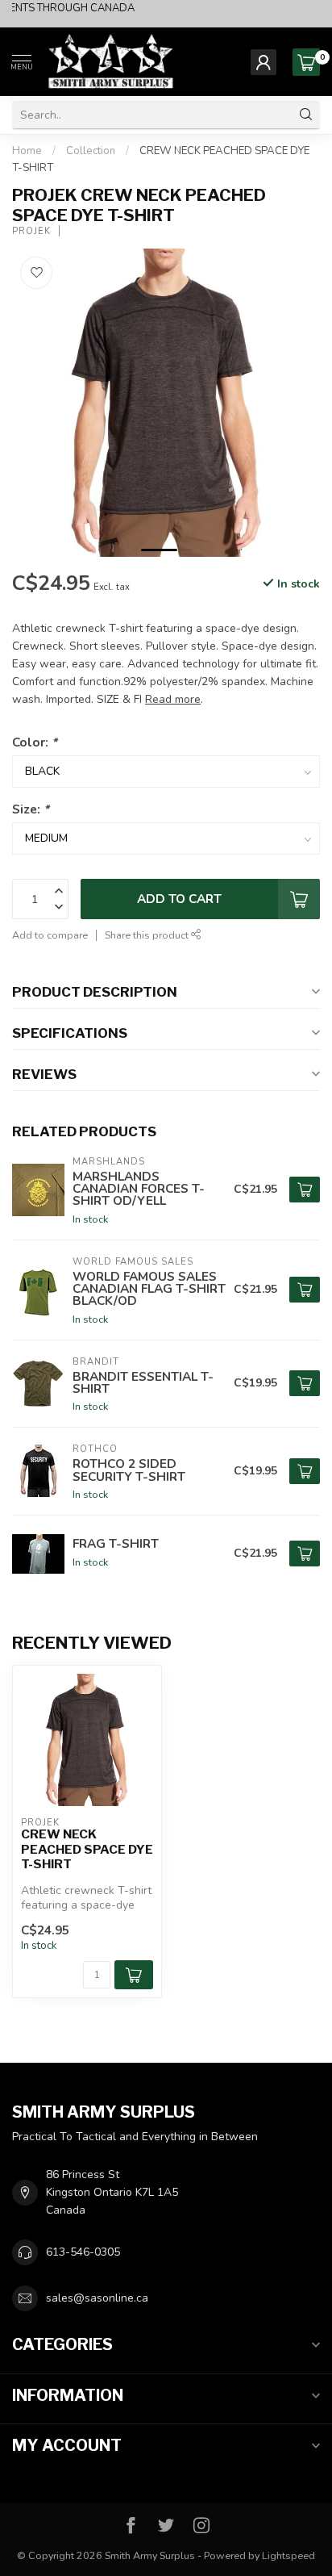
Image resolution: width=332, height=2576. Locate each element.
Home (27, 151)
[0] (306, 62)
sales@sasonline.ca (97, 2298)
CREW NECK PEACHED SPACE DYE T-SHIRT (87, 1849)
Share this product (148, 935)
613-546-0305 (83, 2252)
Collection (91, 151)
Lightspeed (288, 2555)
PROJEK (31, 231)
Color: (35, 742)
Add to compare (50, 935)
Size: (31, 809)
